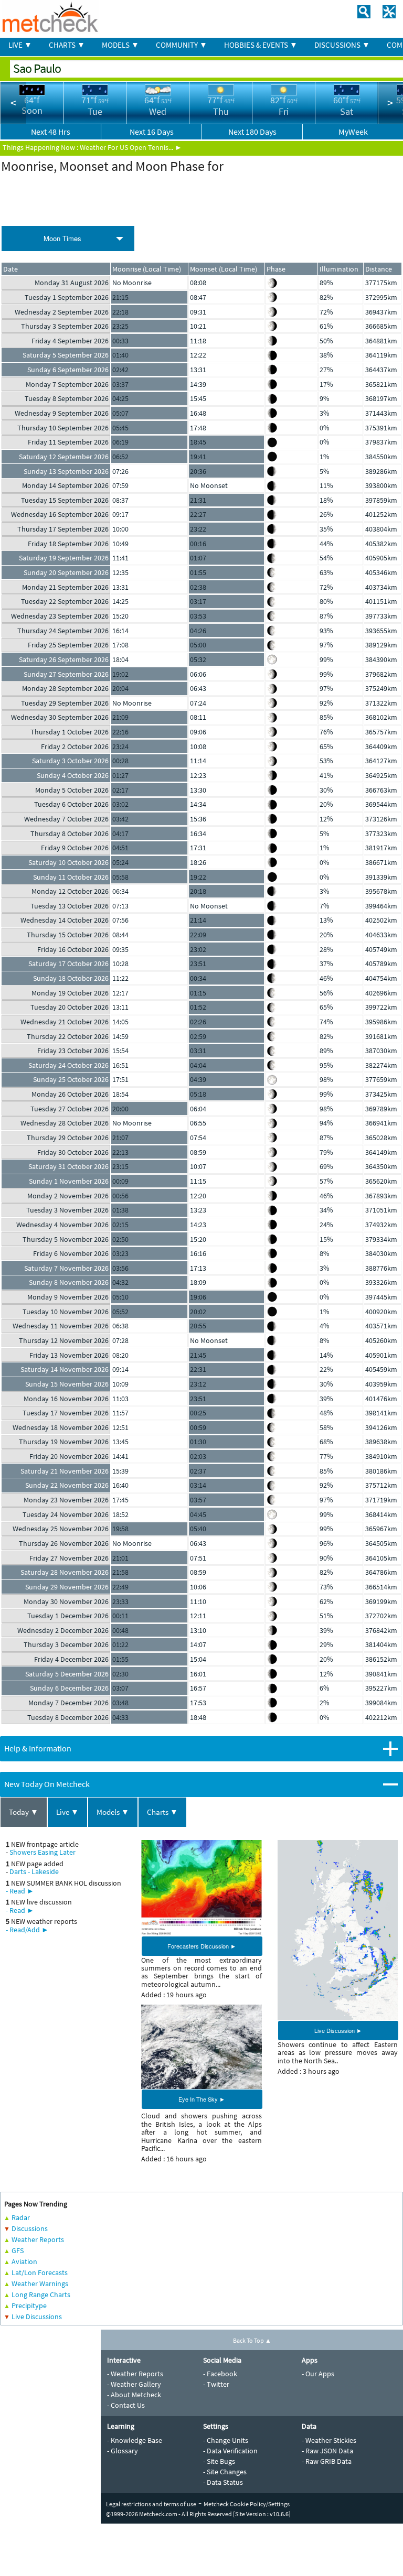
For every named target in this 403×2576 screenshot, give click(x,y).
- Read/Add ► (27, 1930)
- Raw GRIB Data (327, 2461)
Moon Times (62, 238)
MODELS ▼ (120, 45)
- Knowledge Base (135, 2440)
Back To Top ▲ (252, 2340)
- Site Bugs (219, 2461)
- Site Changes (225, 2472)
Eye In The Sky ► (202, 2099)
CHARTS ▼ (67, 45)
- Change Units (226, 2440)
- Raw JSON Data (327, 2451)
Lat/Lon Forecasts (40, 2272)
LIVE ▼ (20, 45)
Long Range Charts (41, 2294)
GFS (18, 2250)
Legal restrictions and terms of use (151, 2504)
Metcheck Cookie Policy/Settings (247, 2504)
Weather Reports (38, 2239)
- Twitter (216, 2384)
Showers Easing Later (43, 1852)
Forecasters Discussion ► (202, 1946)
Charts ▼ (162, 1812)
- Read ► (20, 1891)
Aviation (24, 2261)
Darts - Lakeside (34, 1871)
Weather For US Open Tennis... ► (131, 147)
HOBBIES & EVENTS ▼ (261, 45)
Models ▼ (113, 1812)
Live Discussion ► (338, 2030)
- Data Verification (230, 2451)
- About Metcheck (134, 2395)
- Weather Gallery (134, 2384)
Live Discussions (37, 2317)
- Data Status (223, 2482)
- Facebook (220, 2374)
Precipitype (29, 2306)
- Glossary (123, 2451)
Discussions (30, 2228)
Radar (21, 2217)
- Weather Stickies (329, 2440)
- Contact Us (126, 2405)
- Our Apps (318, 2374)
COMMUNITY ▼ (182, 45)
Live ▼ (67, 1812)
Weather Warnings (40, 2283)
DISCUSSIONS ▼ (342, 45)
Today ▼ (24, 1812)
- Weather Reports (135, 2374)
